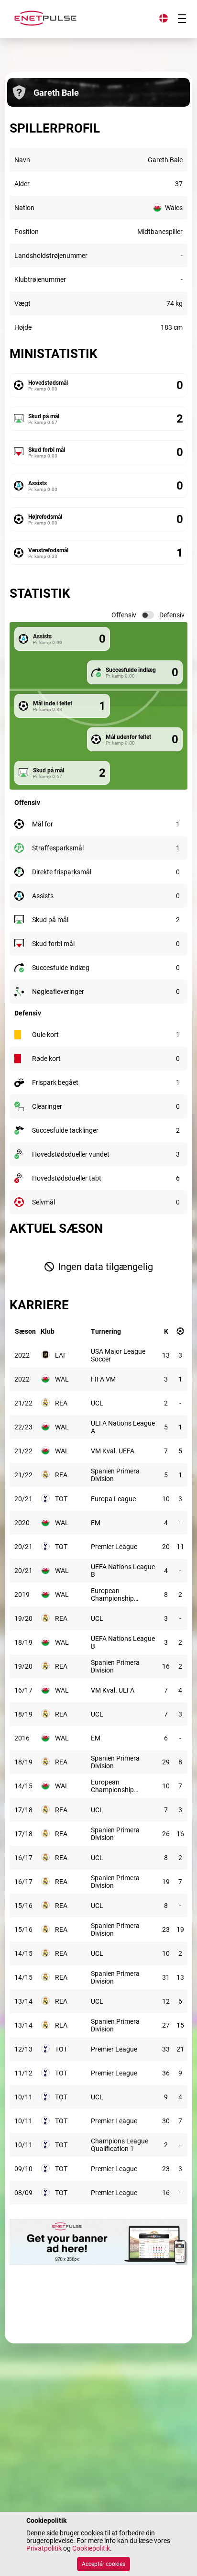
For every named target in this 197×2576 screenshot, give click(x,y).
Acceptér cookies (104, 2564)
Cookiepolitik (91, 2548)
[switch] (148, 615)
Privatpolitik (44, 2548)
